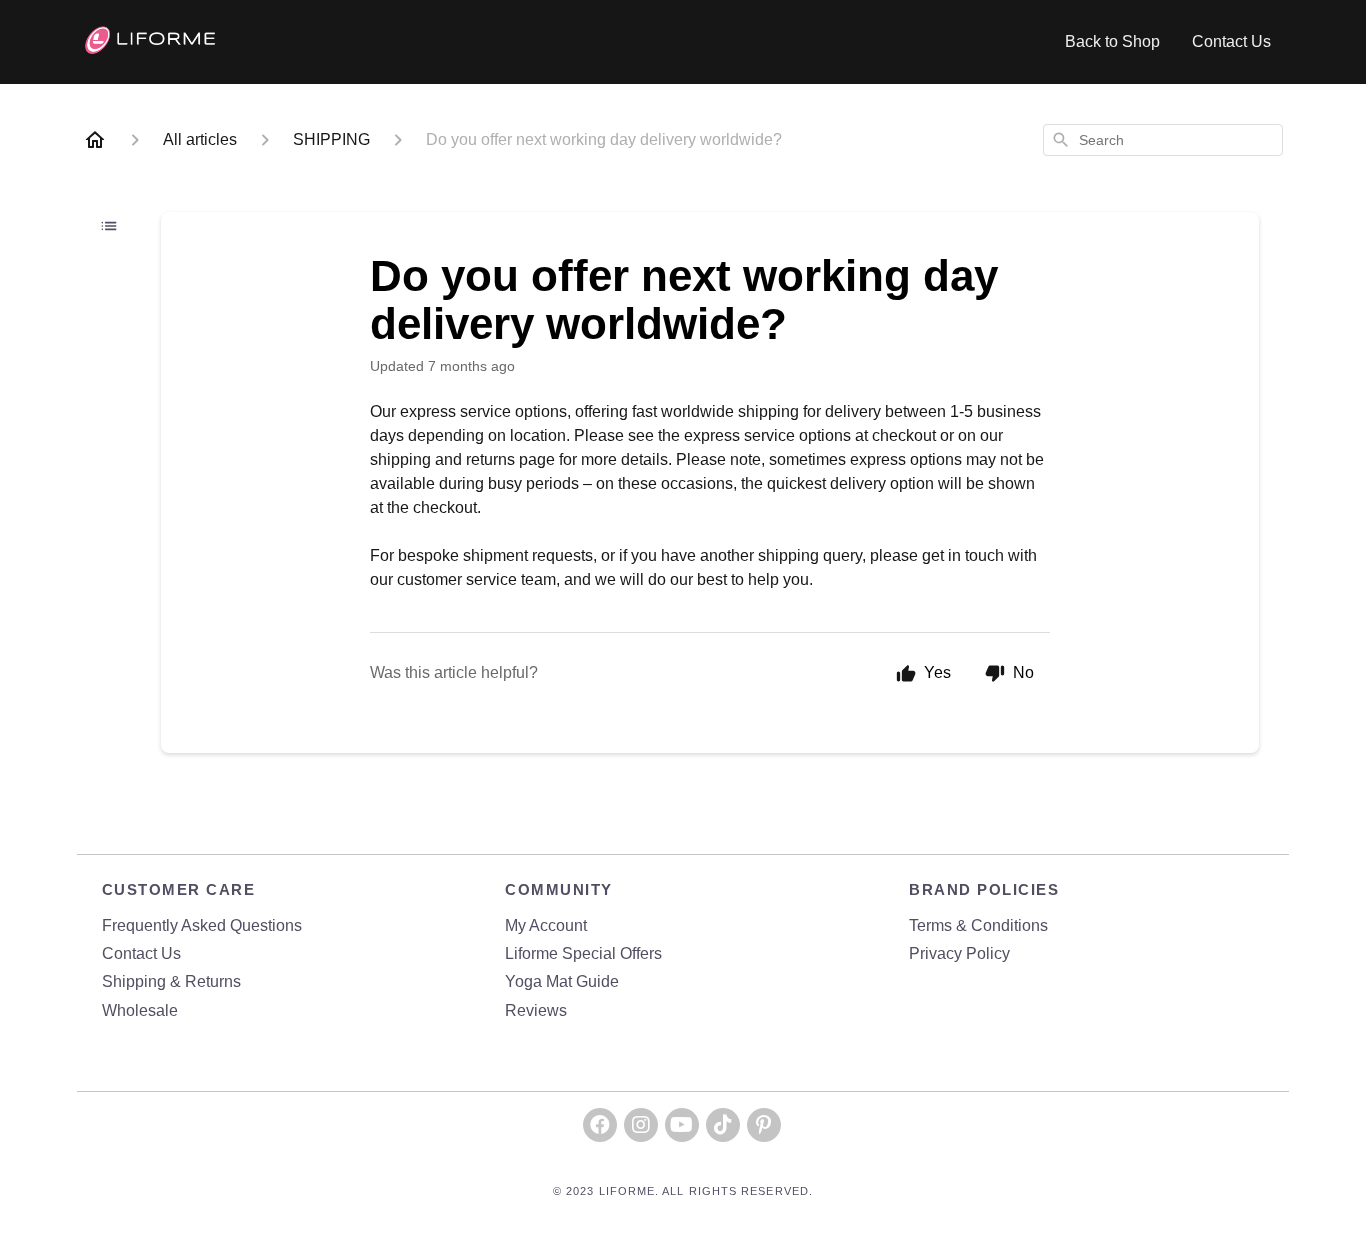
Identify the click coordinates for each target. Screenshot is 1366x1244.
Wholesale (140, 1010)
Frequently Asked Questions (202, 925)
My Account (546, 925)
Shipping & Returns (171, 981)
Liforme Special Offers (583, 953)
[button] (600, 1125)
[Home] (95, 140)
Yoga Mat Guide (562, 981)
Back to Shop (1112, 41)
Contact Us (1231, 41)
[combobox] (1163, 140)
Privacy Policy (959, 953)
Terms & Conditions (978, 925)
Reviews (536, 1010)
